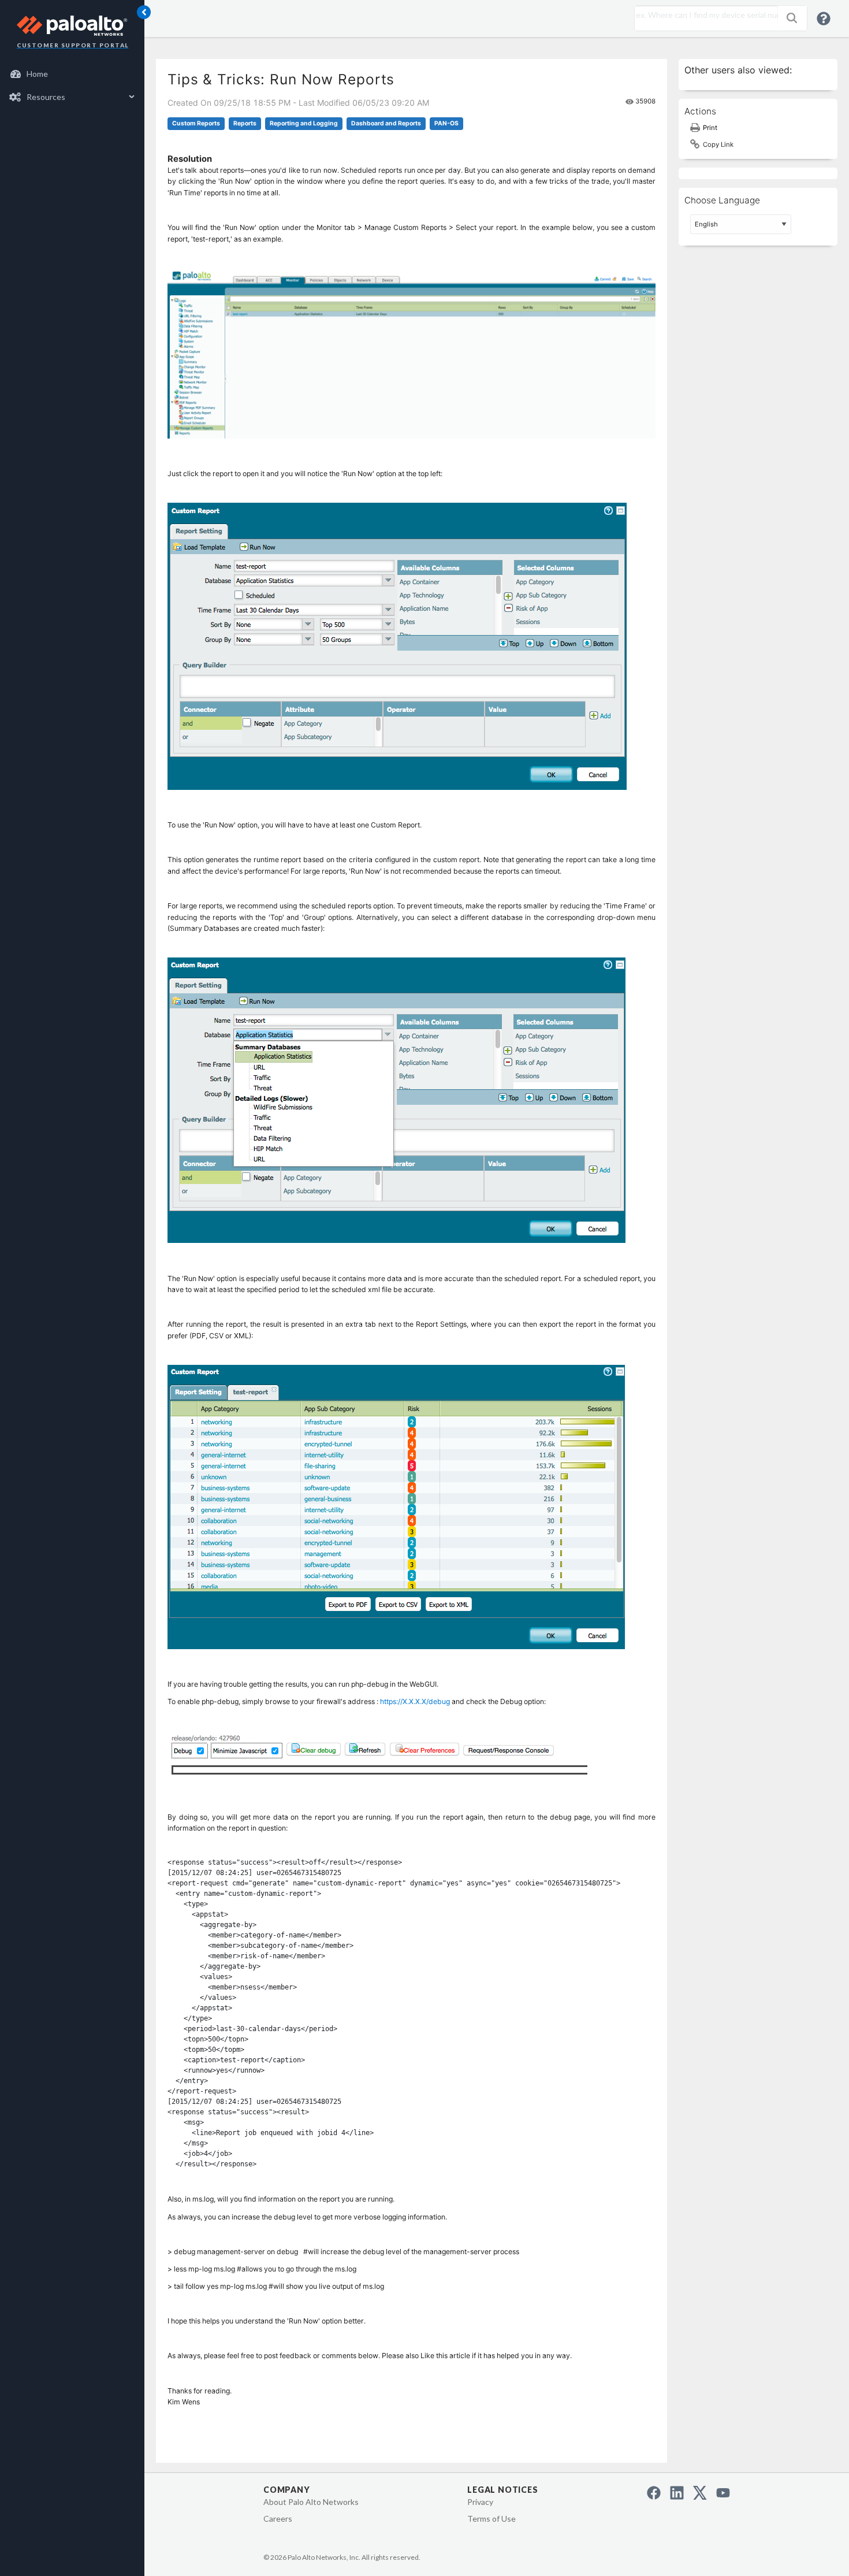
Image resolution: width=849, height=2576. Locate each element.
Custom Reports (196, 123)
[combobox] (703, 15)
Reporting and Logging (304, 123)
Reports (245, 123)
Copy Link (718, 144)
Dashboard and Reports (386, 123)
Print (710, 128)
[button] (792, 18)
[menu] (72, 86)
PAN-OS (446, 123)
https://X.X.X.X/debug (415, 1701)
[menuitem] (72, 74)
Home (37, 74)
